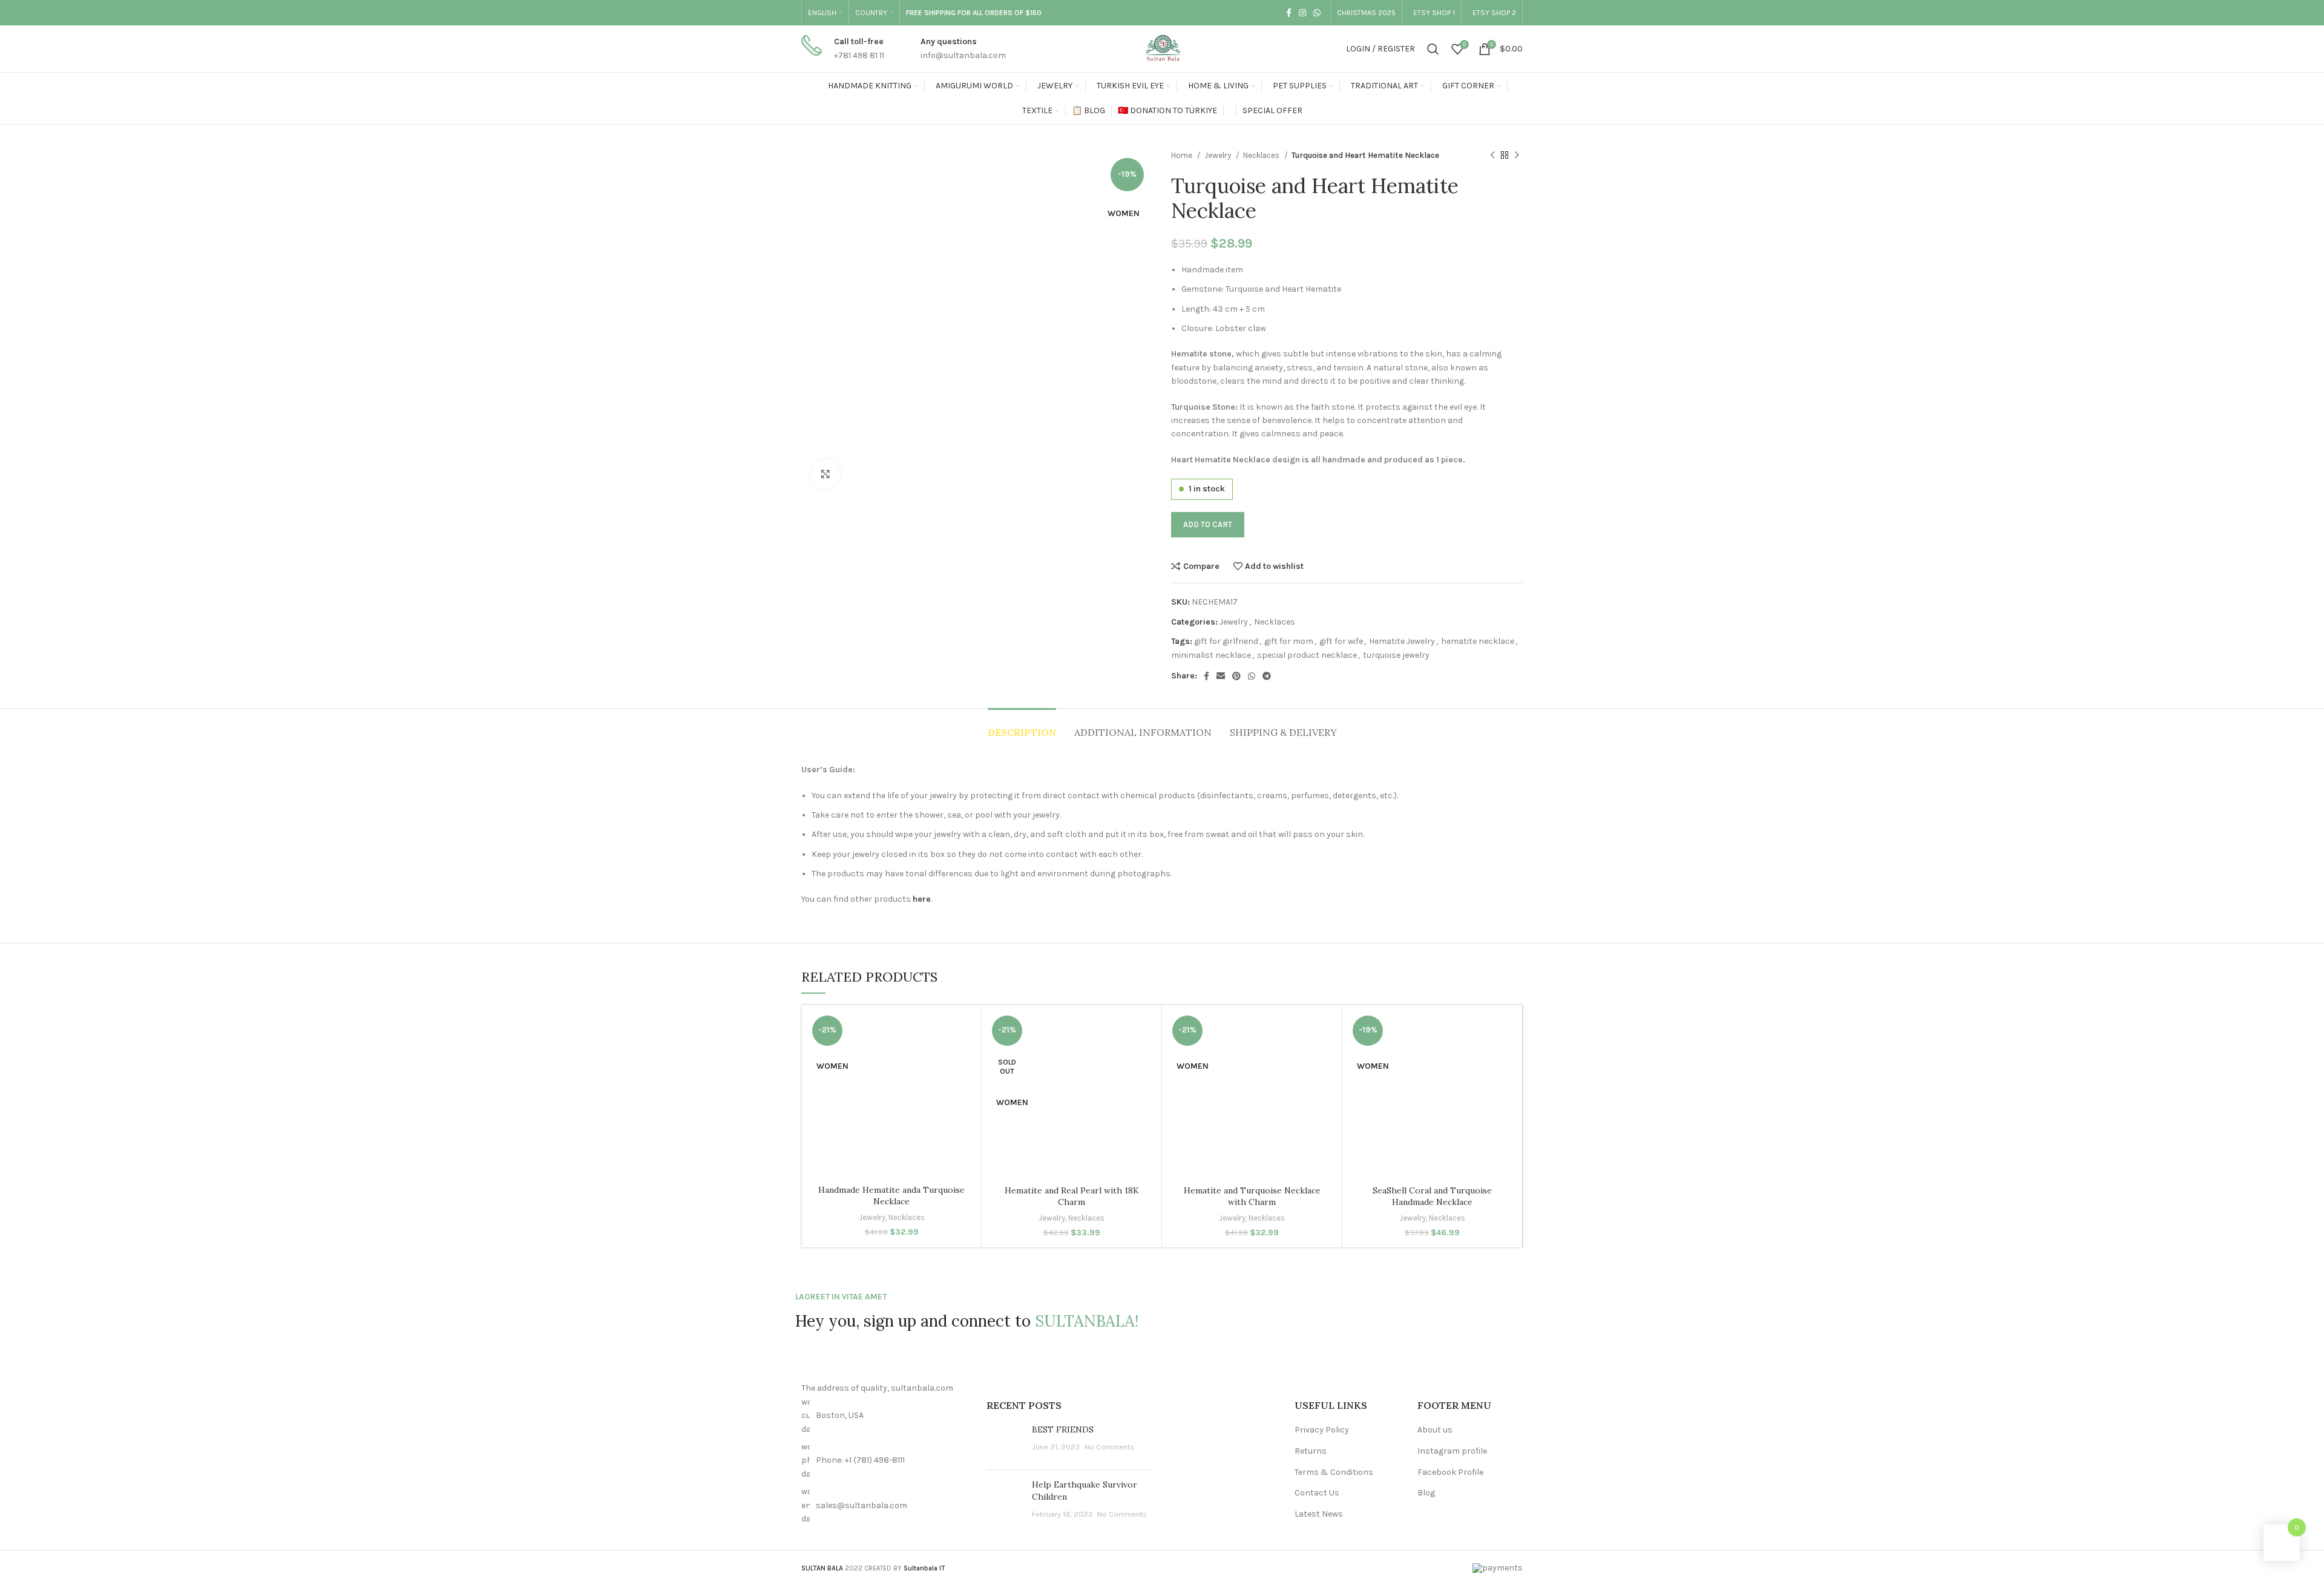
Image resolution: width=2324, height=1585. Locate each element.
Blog (1426, 1493)
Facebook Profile (1450, 1472)
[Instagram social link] (1302, 13)
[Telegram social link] (1267, 676)
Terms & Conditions (1334, 1472)
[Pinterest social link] (1236, 676)
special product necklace (1307, 655)
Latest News (1319, 1514)
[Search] (1433, 49)
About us (1435, 1430)
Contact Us (1317, 1493)
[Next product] (1517, 156)
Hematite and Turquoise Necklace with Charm (1252, 1196)
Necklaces (1262, 155)
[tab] (1022, 727)
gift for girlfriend (1226, 641)
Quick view (957, 1094)
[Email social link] (1221, 676)
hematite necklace (1478, 641)
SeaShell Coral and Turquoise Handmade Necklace (1432, 1196)
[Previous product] (1492, 156)
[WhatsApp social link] (1317, 13)
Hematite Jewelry (1402, 641)
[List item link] (885, 1461)
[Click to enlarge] (826, 474)
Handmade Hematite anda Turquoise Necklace (891, 1196)
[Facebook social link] (1289, 13)
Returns (1311, 1451)
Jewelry (1219, 155)
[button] (957, 1067)
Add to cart (1208, 524)
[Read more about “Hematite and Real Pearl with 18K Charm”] (1137, 1067)
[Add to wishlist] (957, 1040)
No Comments (1109, 1447)
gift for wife (1341, 641)
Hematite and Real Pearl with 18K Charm (1072, 1196)
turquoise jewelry (1396, 655)
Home (1183, 155)
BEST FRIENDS (1063, 1429)
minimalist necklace (1211, 655)
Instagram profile (1452, 1451)
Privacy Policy (1322, 1430)
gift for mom (1289, 641)
